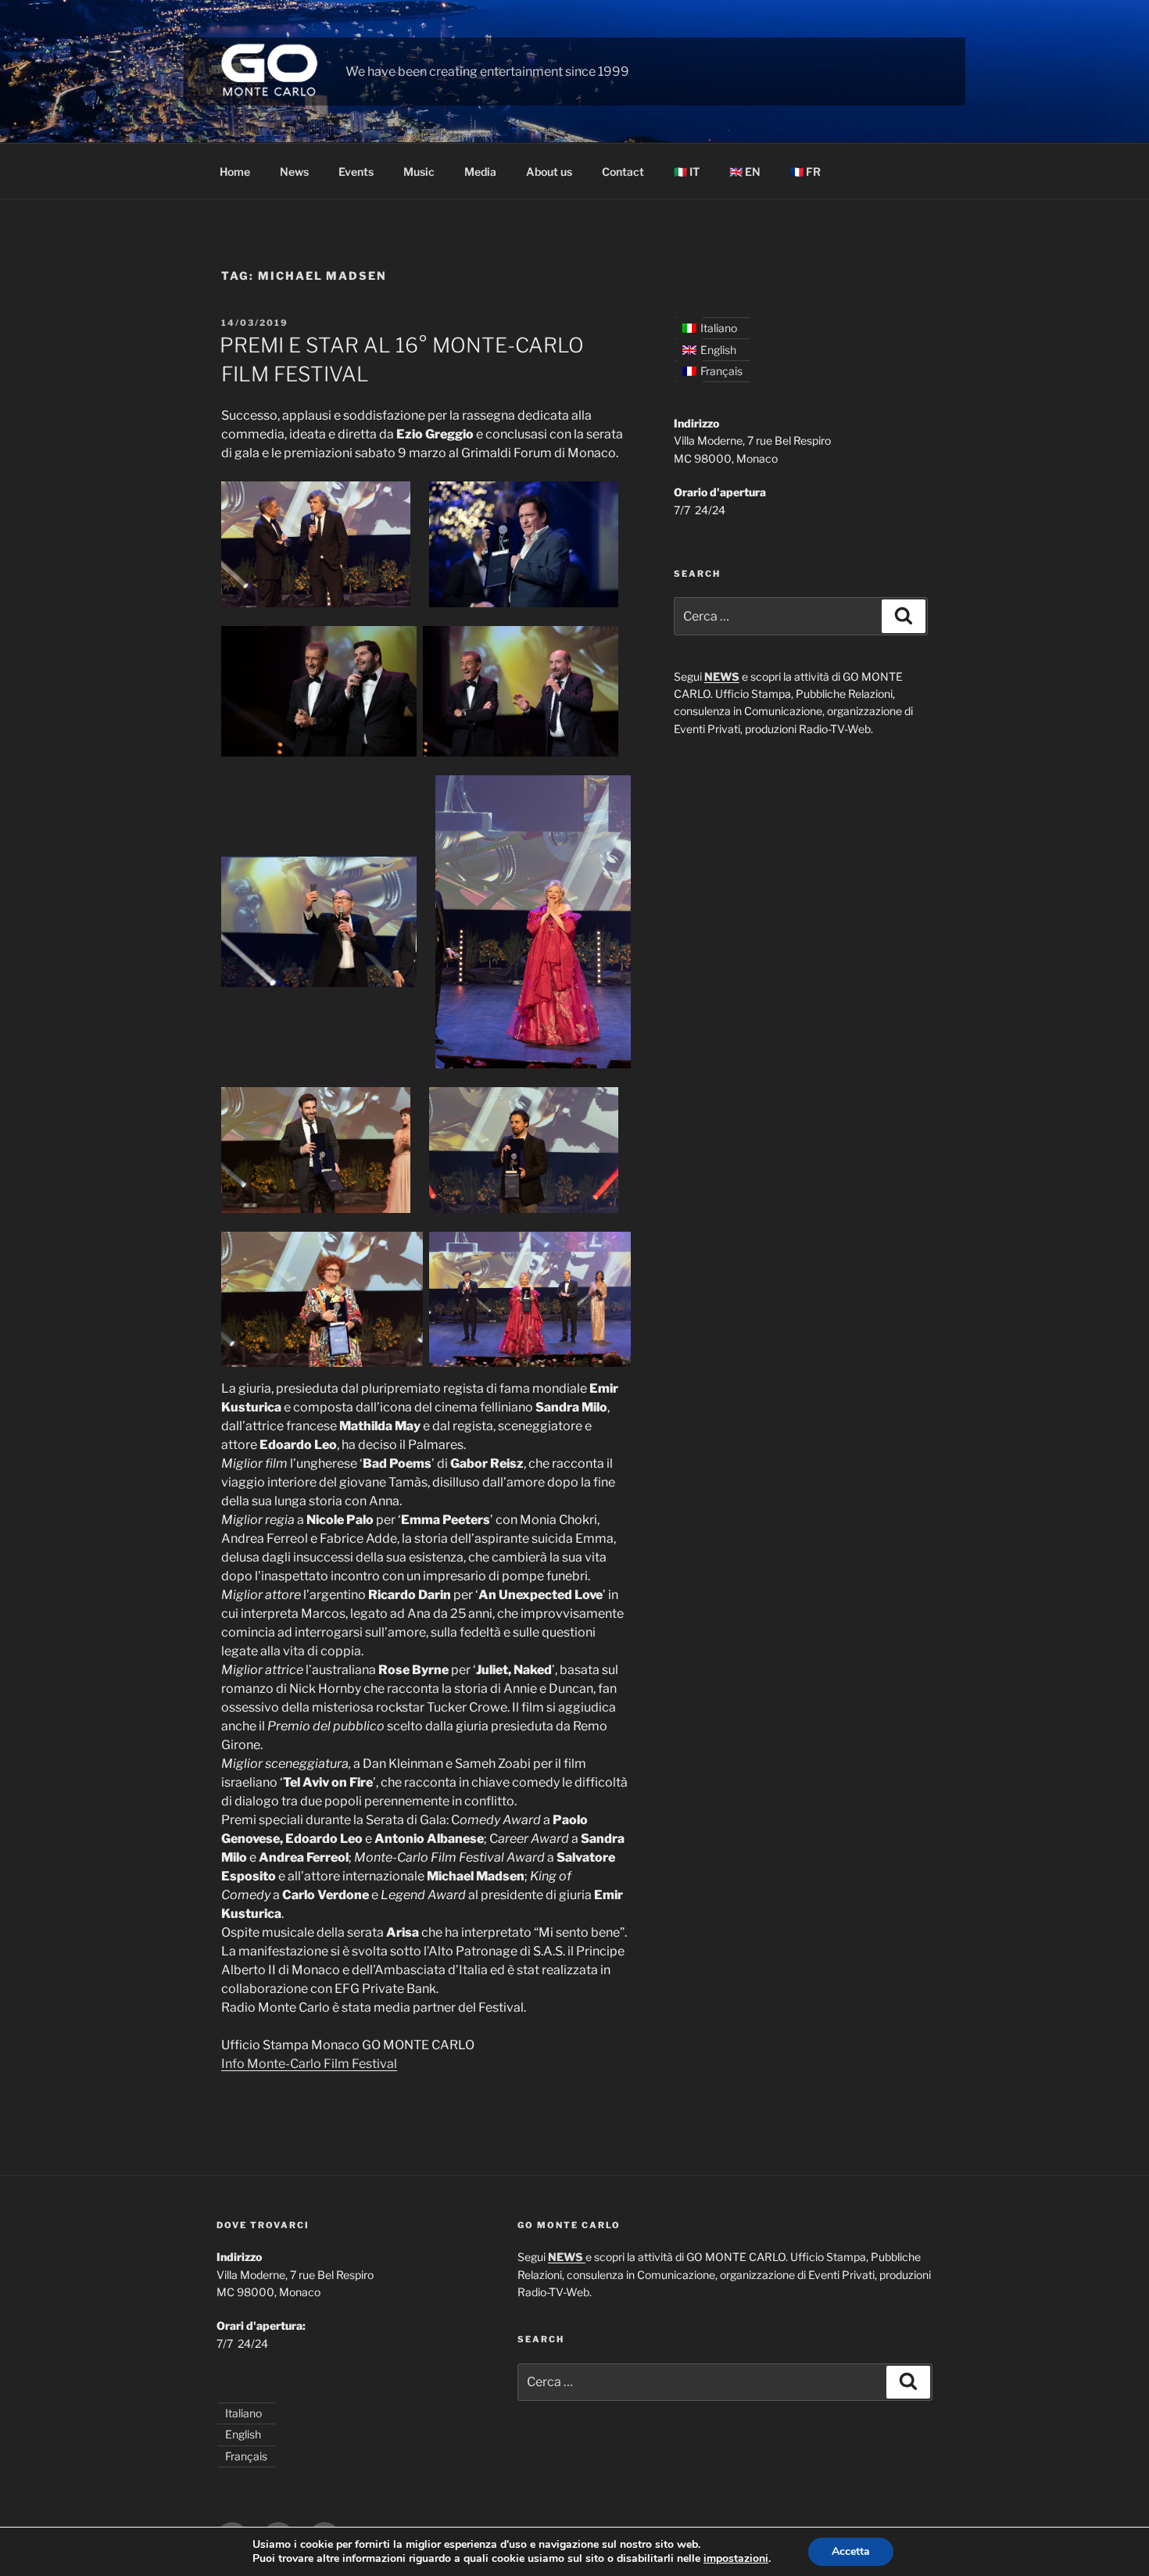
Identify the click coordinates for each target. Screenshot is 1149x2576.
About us (549, 172)
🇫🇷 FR (805, 172)
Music (419, 172)
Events (356, 172)
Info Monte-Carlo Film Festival (309, 2064)
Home (235, 172)
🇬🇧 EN (745, 172)
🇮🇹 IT (687, 172)
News (294, 172)
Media (480, 172)
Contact (623, 172)
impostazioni (736, 2559)
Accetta (851, 2551)
